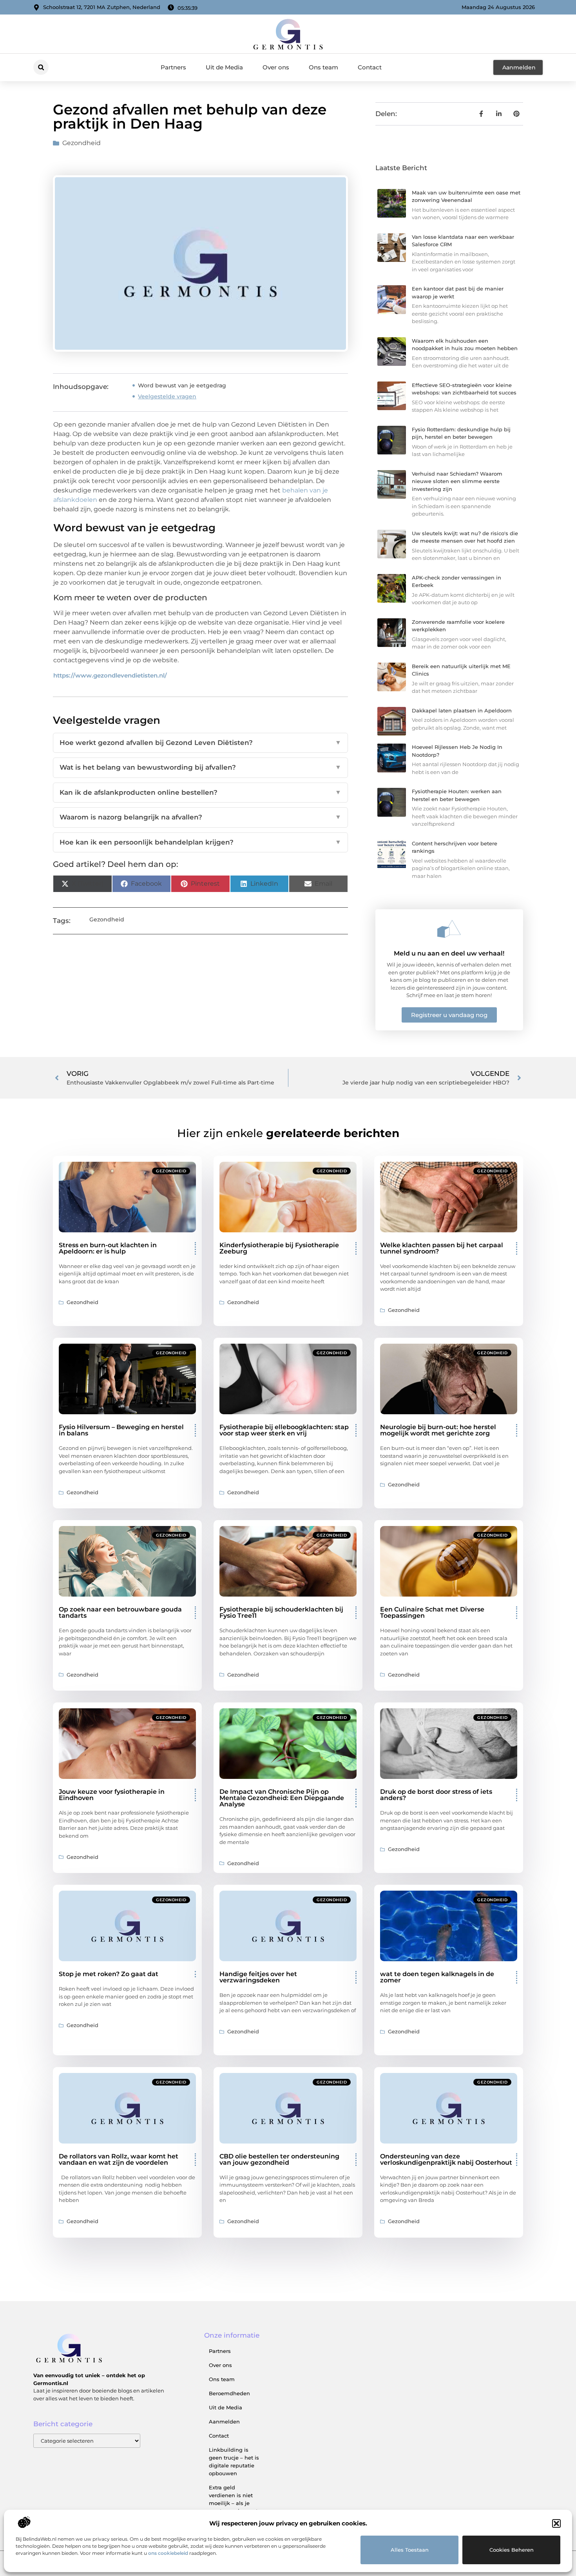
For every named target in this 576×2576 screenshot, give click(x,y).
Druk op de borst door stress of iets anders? (436, 1795)
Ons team (323, 67)
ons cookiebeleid (168, 2553)
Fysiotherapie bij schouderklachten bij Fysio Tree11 (281, 1612)
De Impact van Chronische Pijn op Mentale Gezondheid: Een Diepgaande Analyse (282, 1798)
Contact (370, 67)
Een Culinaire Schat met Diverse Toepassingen (432, 1612)
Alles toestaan (410, 2550)
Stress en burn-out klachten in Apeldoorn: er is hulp (108, 1248)
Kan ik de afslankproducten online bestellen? (200, 792)
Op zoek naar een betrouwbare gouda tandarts (120, 1612)
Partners (173, 67)
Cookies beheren (512, 2550)
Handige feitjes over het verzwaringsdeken (258, 1977)
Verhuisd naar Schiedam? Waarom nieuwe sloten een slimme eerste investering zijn (457, 481)
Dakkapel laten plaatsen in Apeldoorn (462, 710)
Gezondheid (82, 143)
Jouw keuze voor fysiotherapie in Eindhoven (112, 1795)
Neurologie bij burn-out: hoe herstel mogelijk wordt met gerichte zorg (438, 1430)
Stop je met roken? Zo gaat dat (109, 1974)
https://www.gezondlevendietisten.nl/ (110, 675)
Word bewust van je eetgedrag (182, 385)
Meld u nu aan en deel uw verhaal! (449, 953)
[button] (556, 2523)
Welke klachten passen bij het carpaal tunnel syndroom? (442, 1248)
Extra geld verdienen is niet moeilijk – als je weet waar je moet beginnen (233, 2503)
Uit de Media (224, 67)
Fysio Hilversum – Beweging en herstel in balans (121, 1430)
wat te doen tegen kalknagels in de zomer (437, 1977)
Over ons (276, 67)
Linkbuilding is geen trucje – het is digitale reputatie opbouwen (234, 2462)
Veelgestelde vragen (167, 396)
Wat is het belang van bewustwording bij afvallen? (200, 767)
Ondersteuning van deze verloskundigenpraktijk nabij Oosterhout (446, 2159)
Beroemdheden (229, 2393)
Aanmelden (224, 2422)
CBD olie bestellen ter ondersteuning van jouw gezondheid (279, 2159)
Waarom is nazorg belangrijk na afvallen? (200, 817)
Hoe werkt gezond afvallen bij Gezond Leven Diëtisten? (200, 743)
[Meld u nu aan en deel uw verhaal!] (449, 929)
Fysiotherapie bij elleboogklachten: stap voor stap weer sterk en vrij (284, 1430)
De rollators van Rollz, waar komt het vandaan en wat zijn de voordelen (119, 2159)
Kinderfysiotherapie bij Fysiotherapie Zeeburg (279, 1248)
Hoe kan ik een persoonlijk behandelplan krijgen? (200, 842)
